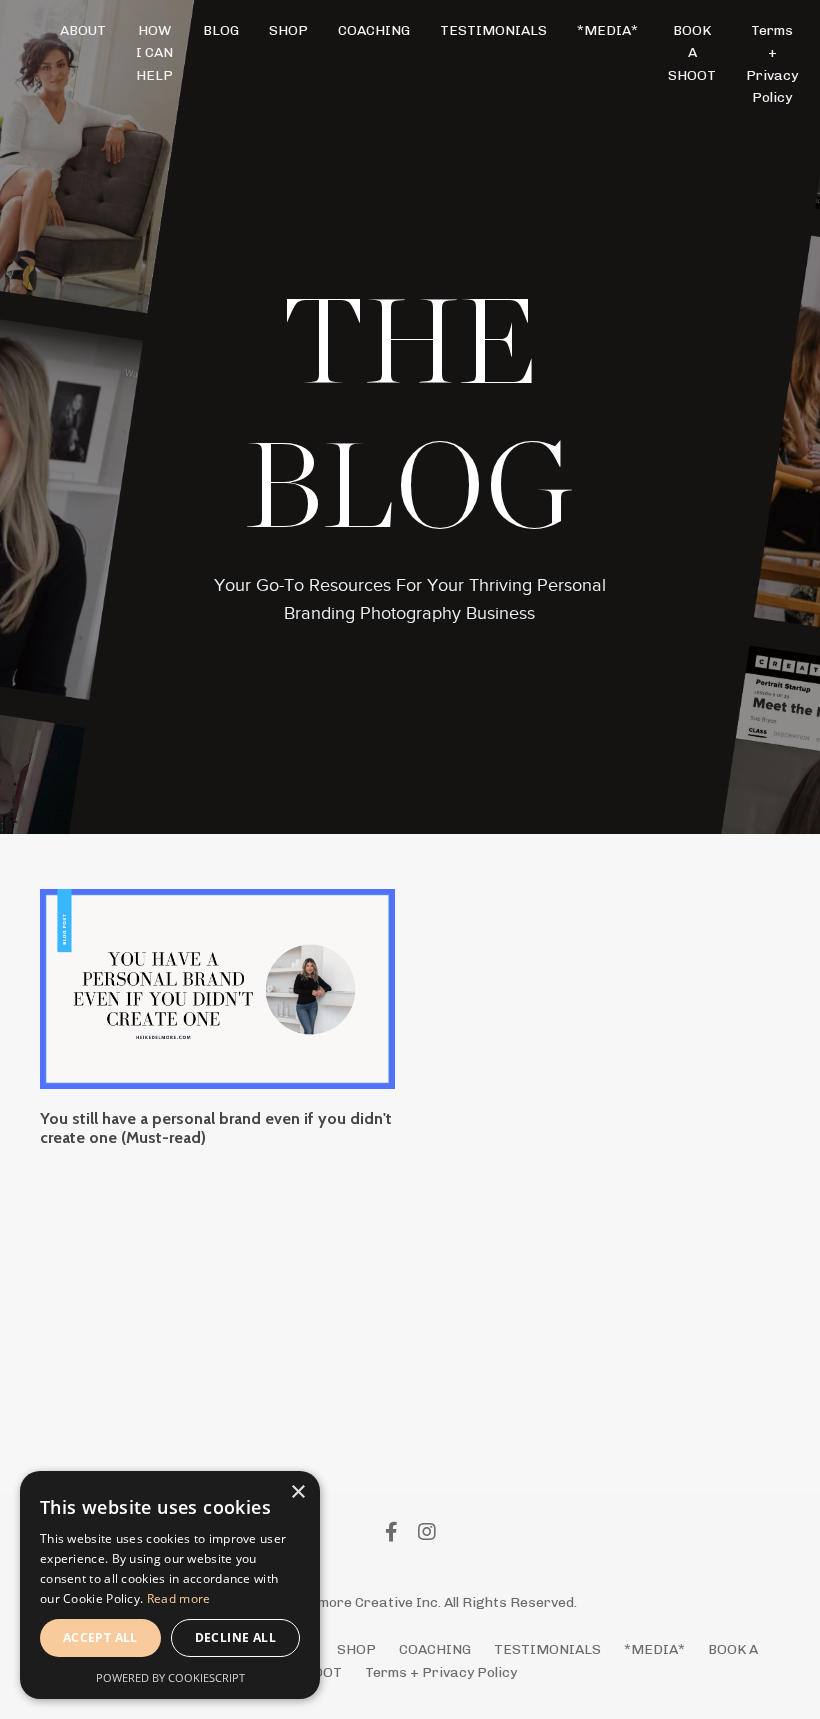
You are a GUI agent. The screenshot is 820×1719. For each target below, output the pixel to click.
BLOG (221, 30)
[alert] (170, 1585)
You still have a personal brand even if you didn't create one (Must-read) (216, 1128)
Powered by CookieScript (170, 1677)
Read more (179, 1598)
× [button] (297, 1492)
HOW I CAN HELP (154, 53)
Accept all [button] (100, 1637)
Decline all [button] (235, 1637)
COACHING (374, 30)
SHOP (288, 30)
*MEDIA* (607, 30)
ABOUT (83, 30)
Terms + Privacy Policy (772, 64)
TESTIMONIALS (493, 30)
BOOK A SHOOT (692, 53)
